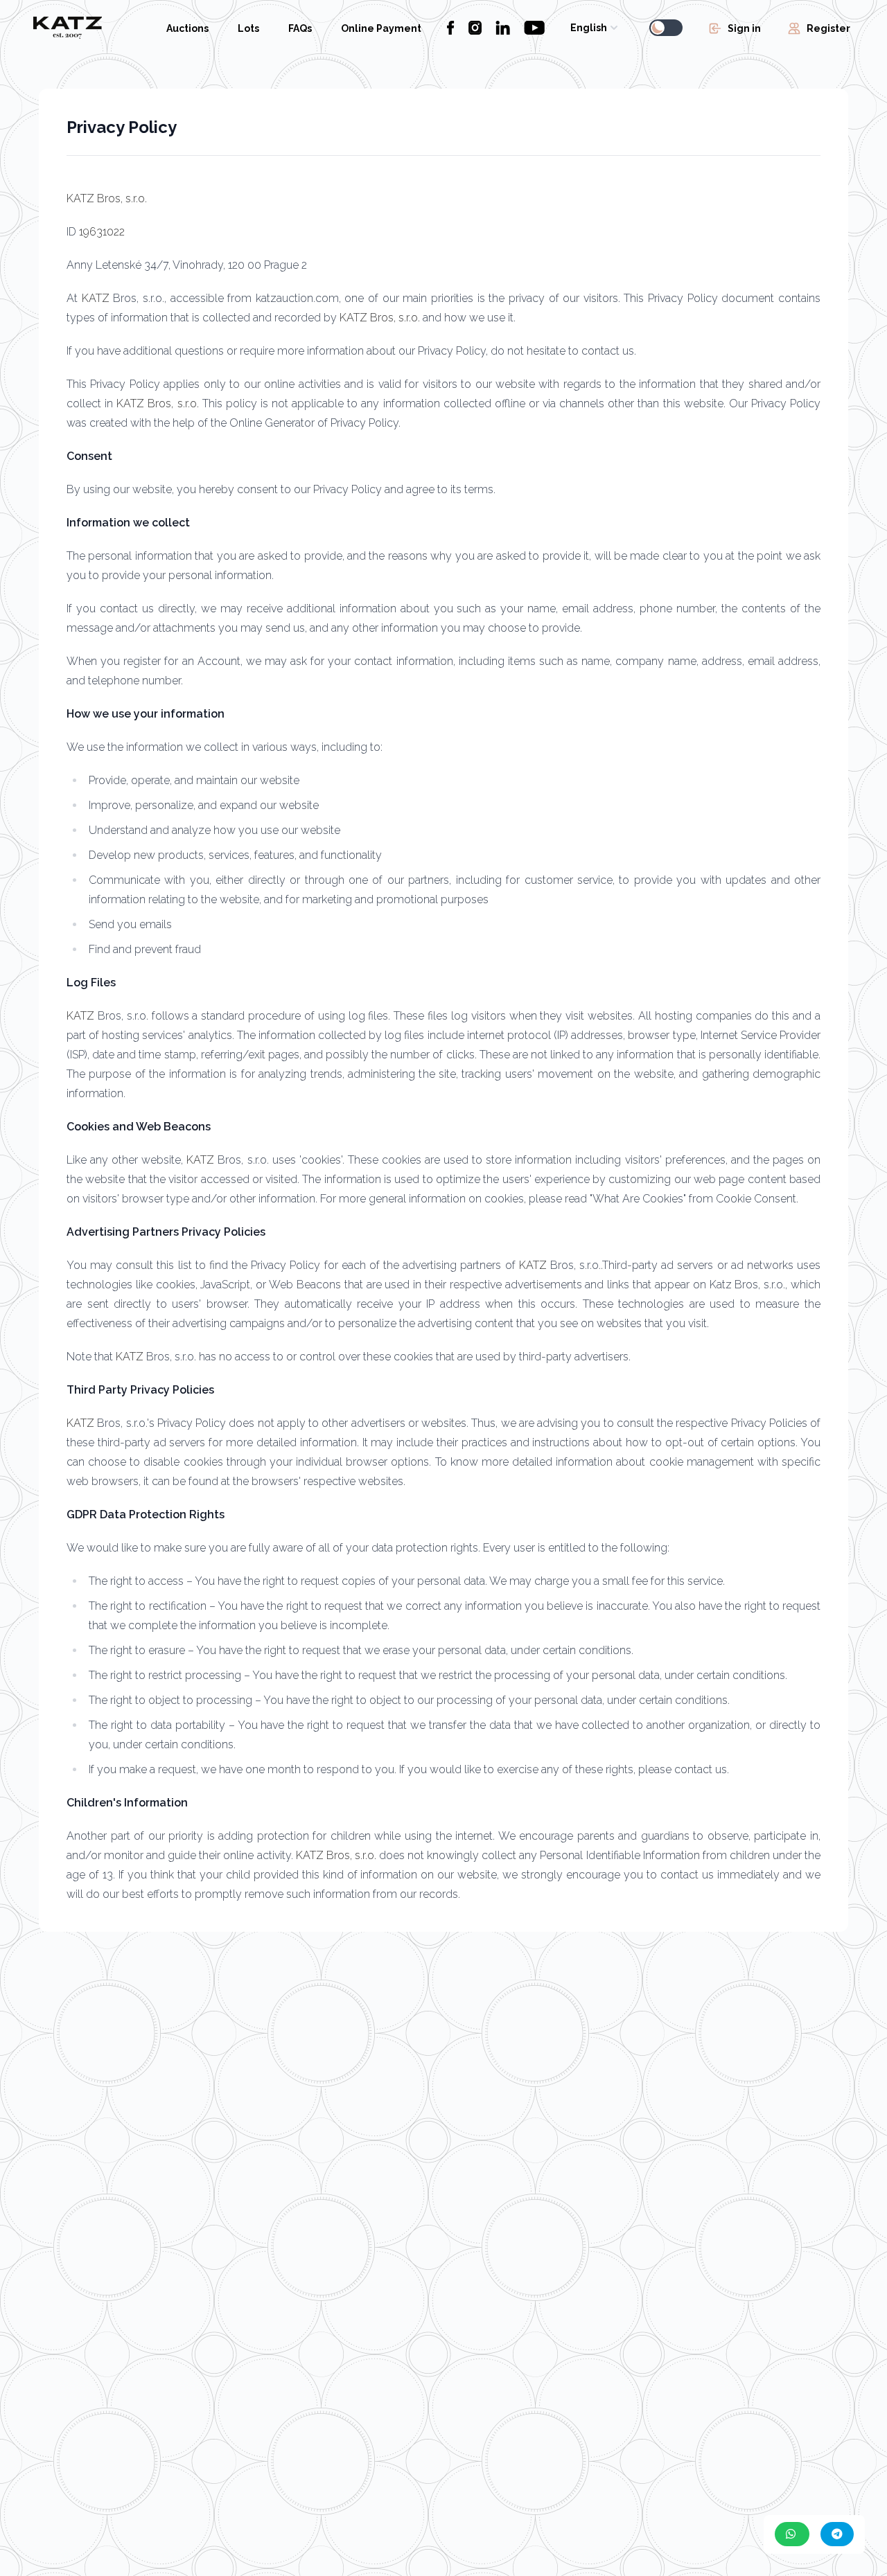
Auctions (187, 28)
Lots (248, 28)
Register (828, 28)
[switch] (666, 28)
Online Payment (381, 28)
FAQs (300, 28)
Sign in (744, 28)
